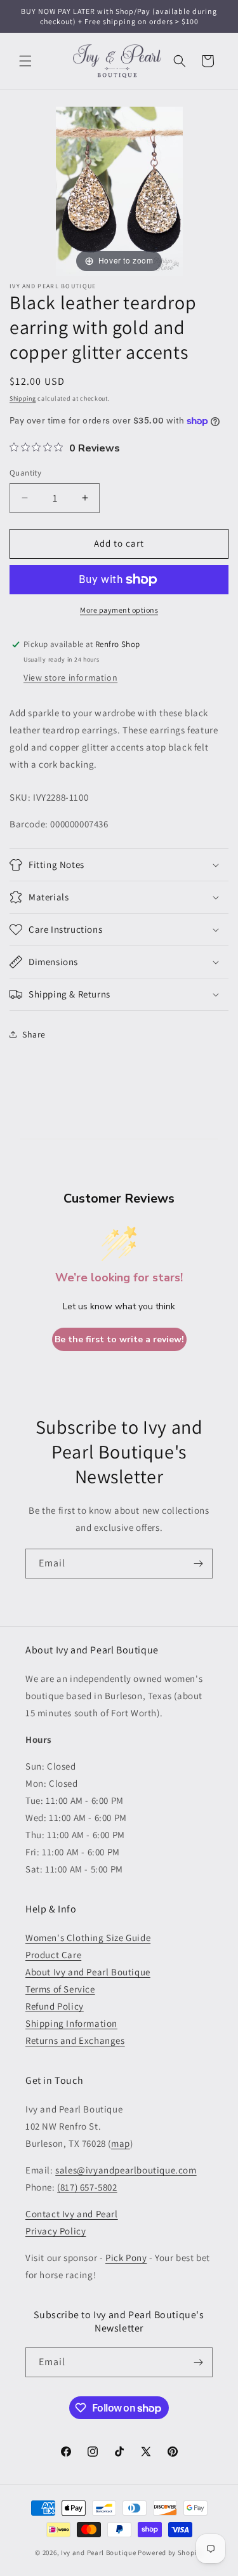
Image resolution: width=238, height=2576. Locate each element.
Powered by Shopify (170, 2553)
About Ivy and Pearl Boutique (88, 1972)
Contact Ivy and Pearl (72, 2214)
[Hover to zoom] (119, 190)
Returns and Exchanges (75, 2040)
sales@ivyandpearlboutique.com (126, 2170)
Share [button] (34, 1034)
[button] (25, 61)
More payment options (119, 610)
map (121, 2143)
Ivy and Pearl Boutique (98, 2553)
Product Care (53, 1955)
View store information (70, 677)
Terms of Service (60, 1989)
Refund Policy (55, 2006)
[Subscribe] (198, 1564)
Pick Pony (126, 2258)
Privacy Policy (56, 2231)
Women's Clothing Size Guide (88, 1938)
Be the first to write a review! (119, 1339)
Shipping (23, 398)
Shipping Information (71, 2023)
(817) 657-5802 (87, 2187)
